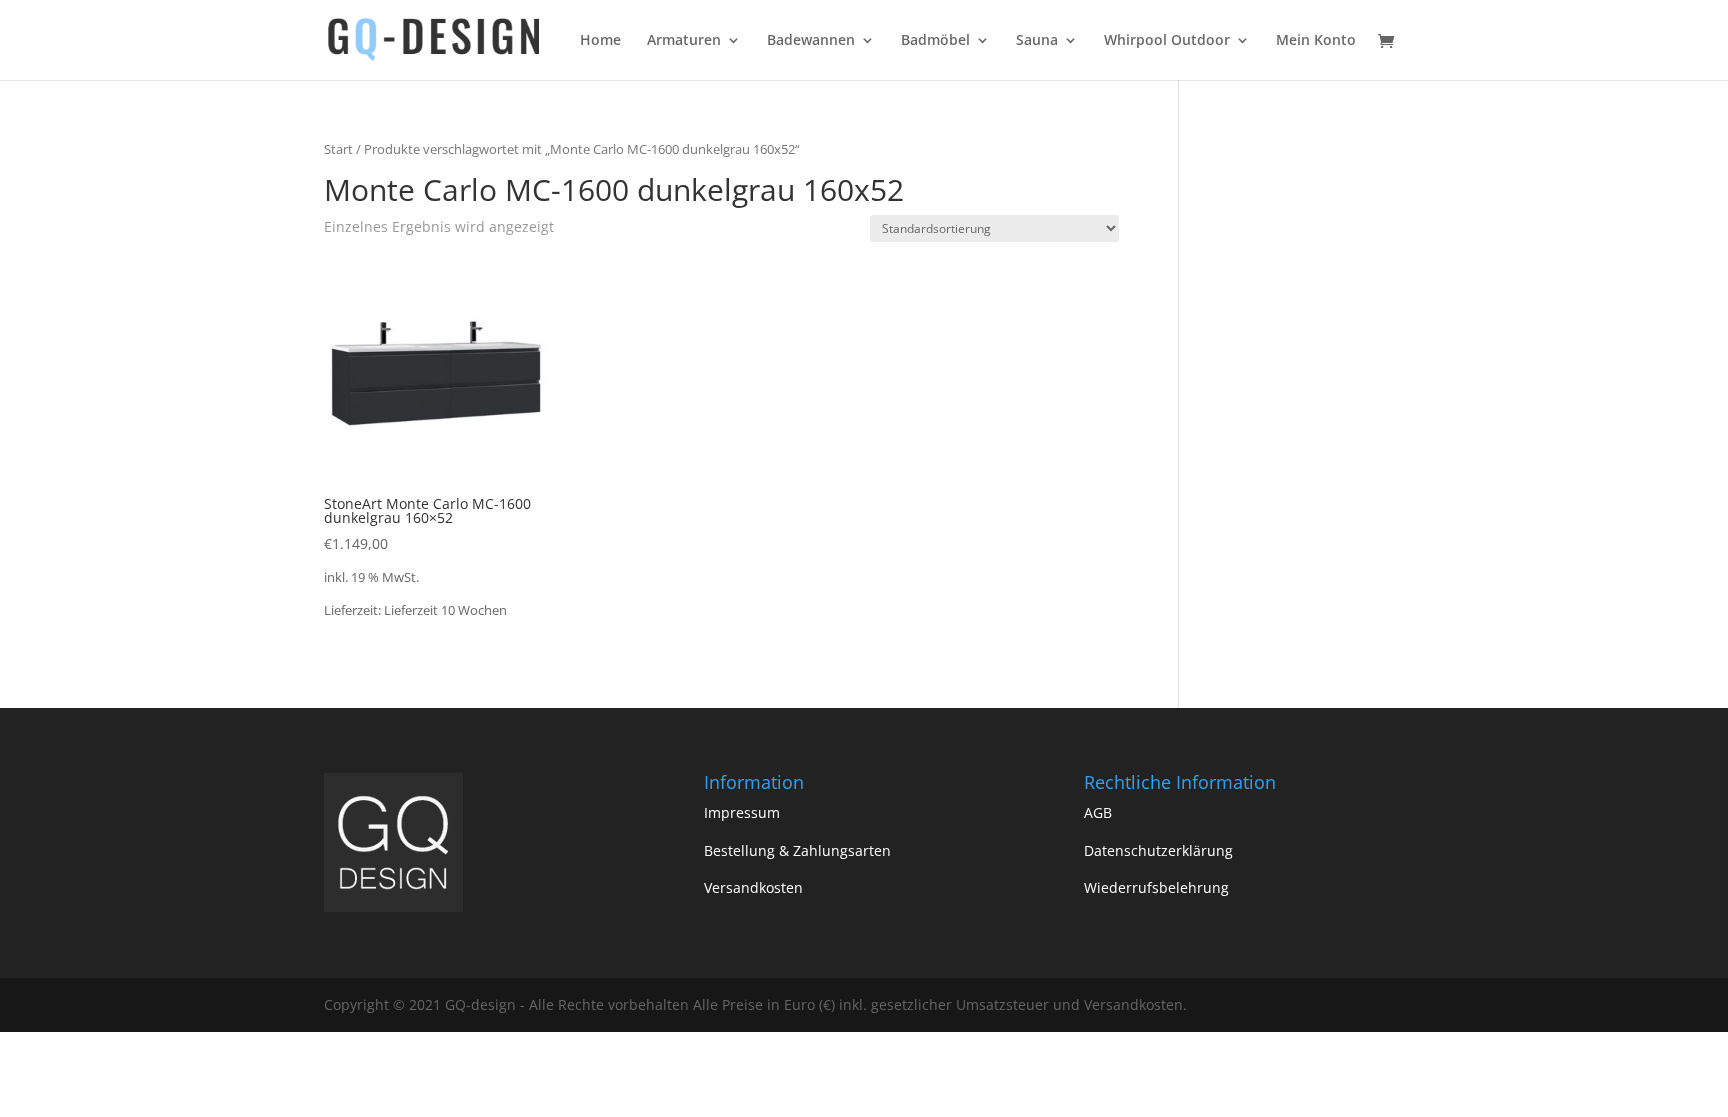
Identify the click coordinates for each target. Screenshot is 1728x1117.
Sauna (1037, 41)
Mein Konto (1316, 41)
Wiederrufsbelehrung (1156, 887)
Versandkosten (753, 887)
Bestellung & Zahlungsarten (797, 850)
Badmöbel (935, 41)
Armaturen (684, 41)
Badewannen (811, 41)
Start (338, 149)
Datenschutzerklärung (1158, 850)
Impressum (742, 812)
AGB (1098, 812)
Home (600, 41)
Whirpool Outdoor (1167, 41)
